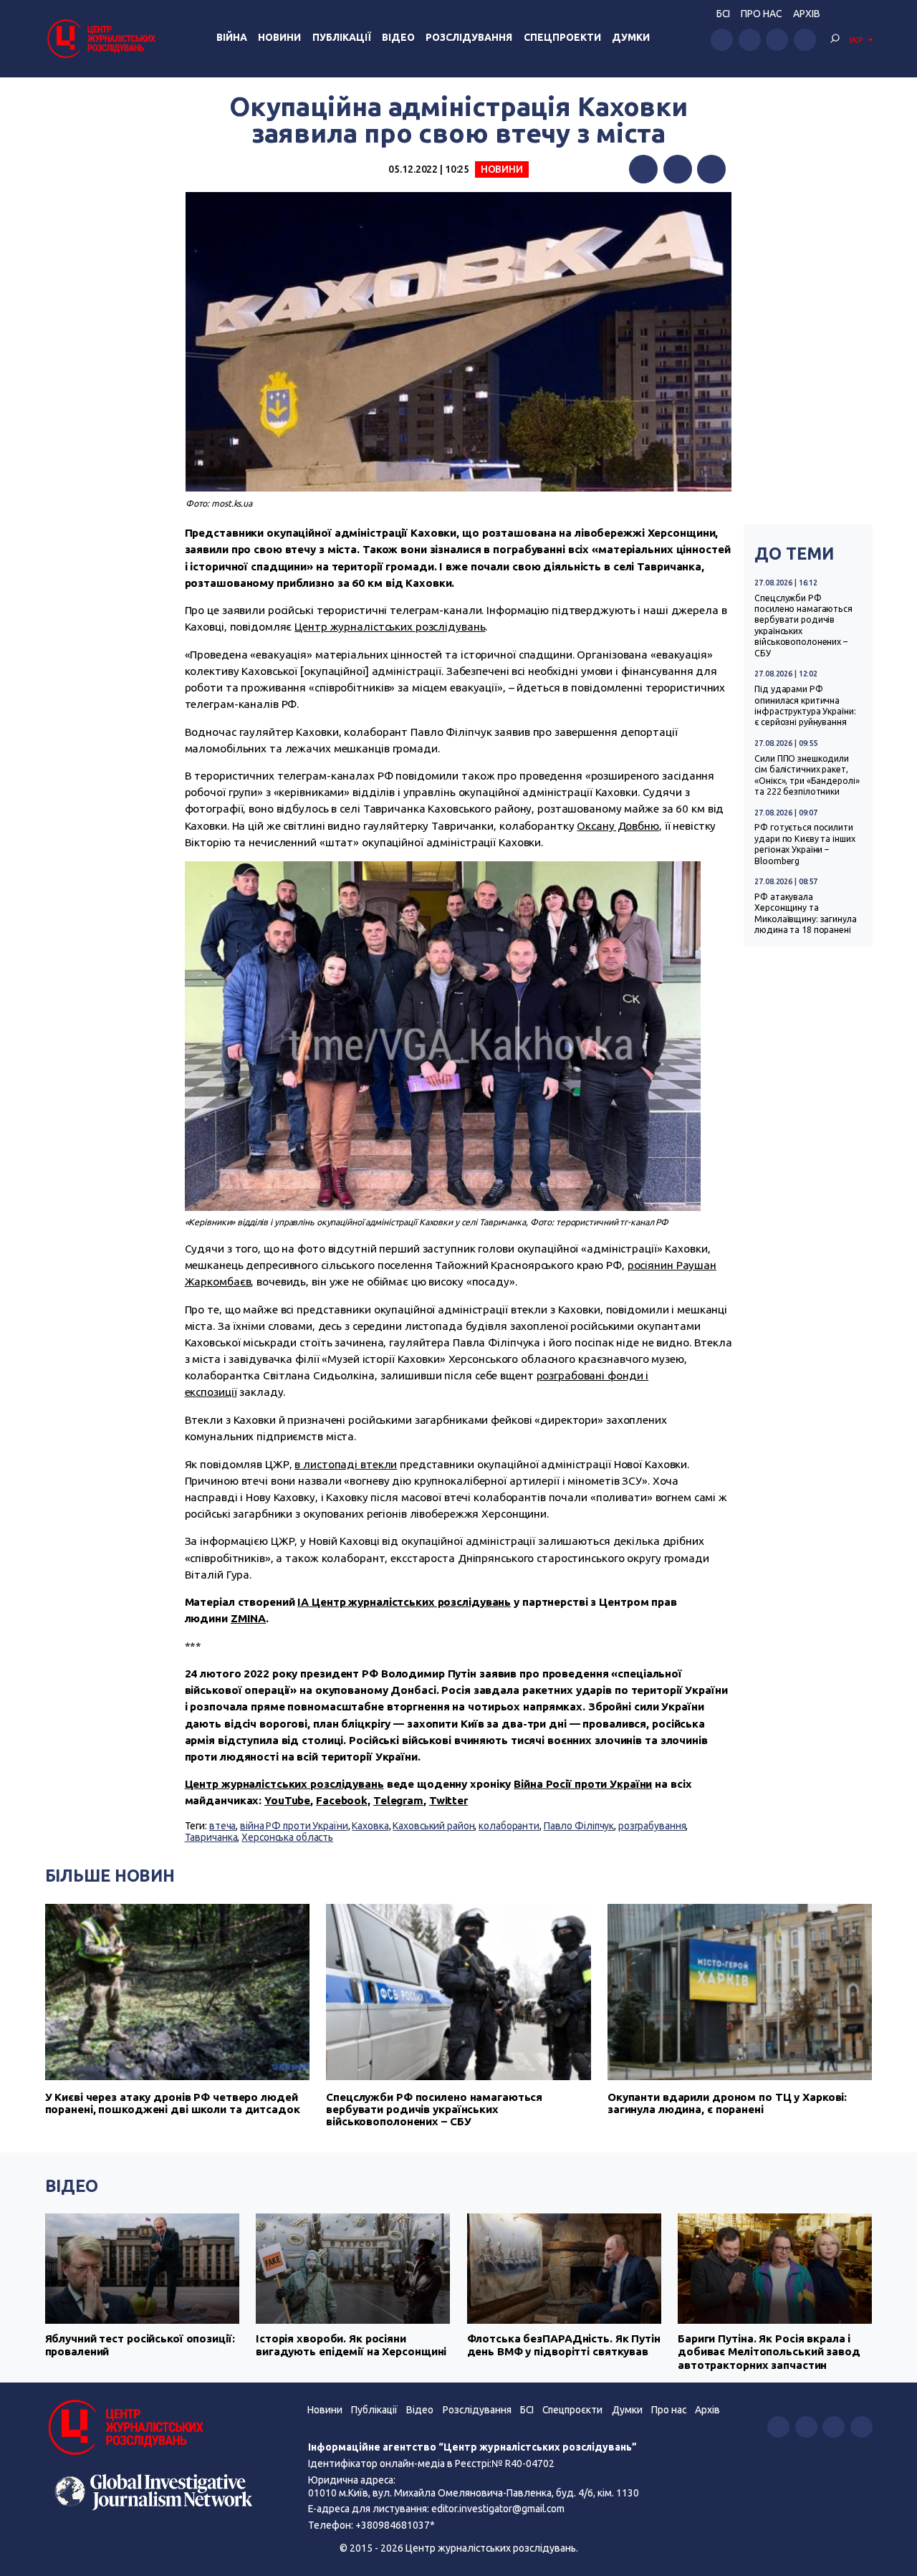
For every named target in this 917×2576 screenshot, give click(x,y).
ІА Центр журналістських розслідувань (404, 1602)
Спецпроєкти (572, 2410)
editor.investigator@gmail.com (498, 2509)
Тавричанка (211, 1837)
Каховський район (433, 1826)
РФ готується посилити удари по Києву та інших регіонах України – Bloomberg (805, 844)
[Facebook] (643, 169)
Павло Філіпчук (579, 1826)
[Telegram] (711, 169)
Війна (232, 37)
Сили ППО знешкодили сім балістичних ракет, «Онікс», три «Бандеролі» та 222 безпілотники (807, 775)
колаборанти (509, 1826)
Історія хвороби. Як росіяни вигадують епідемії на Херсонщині (351, 2345)
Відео (398, 37)
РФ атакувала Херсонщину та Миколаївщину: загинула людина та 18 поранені (805, 913)
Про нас (761, 14)
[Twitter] (678, 169)
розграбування (652, 1826)
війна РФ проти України (294, 1826)
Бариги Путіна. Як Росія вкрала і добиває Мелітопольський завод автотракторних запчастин (769, 2352)
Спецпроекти (562, 37)
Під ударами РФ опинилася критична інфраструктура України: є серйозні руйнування (805, 705)
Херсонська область (287, 1837)
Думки (631, 37)
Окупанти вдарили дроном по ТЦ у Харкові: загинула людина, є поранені (727, 2103)
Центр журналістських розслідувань (390, 627)
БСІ (723, 14)
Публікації (342, 37)
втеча (222, 1826)
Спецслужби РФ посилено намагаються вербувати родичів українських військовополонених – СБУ (803, 626)
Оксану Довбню (618, 826)
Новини (279, 37)
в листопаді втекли (346, 1464)
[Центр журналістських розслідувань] (100, 38)
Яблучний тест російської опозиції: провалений (140, 2345)
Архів (807, 14)
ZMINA (248, 1618)
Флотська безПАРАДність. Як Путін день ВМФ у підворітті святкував (564, 2345)
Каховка (370, 1826)
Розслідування (469, 37)
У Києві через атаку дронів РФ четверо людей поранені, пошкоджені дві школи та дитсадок (173, 2103)
